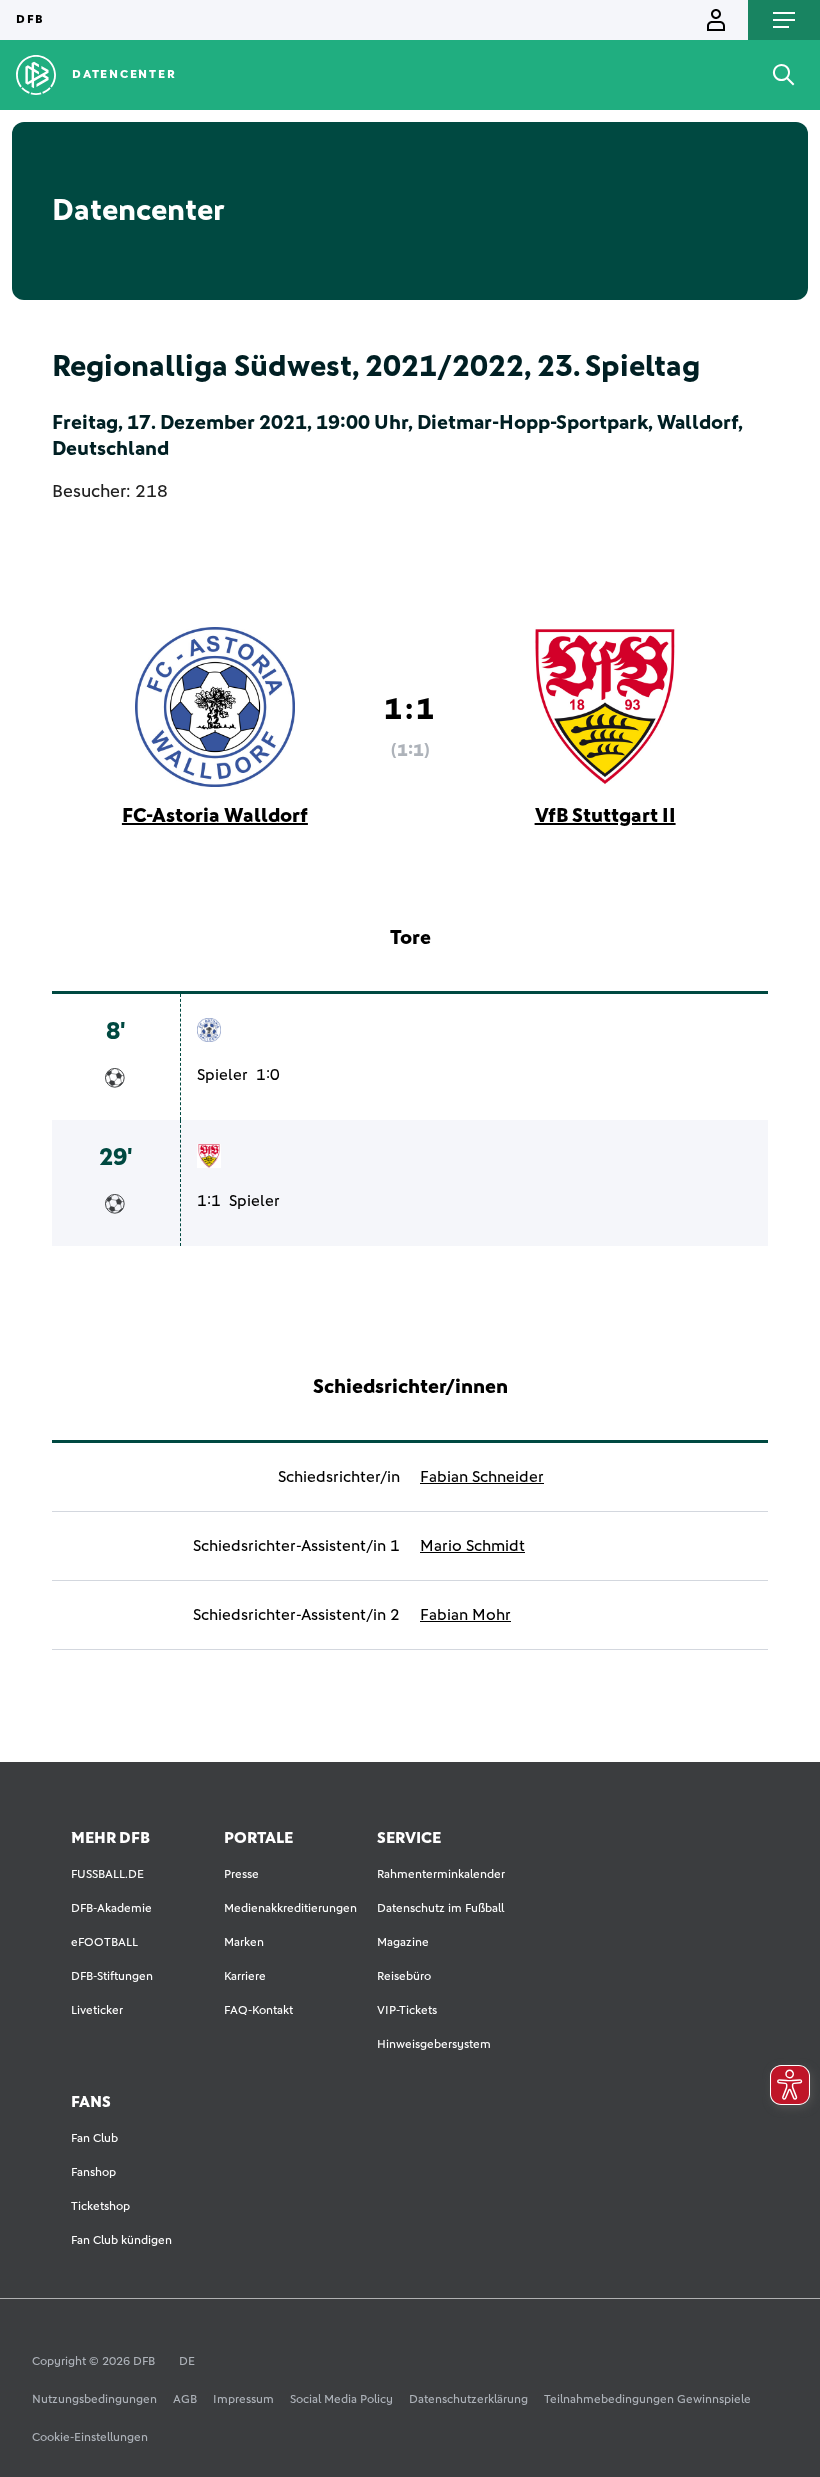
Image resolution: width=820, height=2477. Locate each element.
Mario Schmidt (472, 1546)
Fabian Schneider (482, 1477)
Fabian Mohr (465, 1615)
